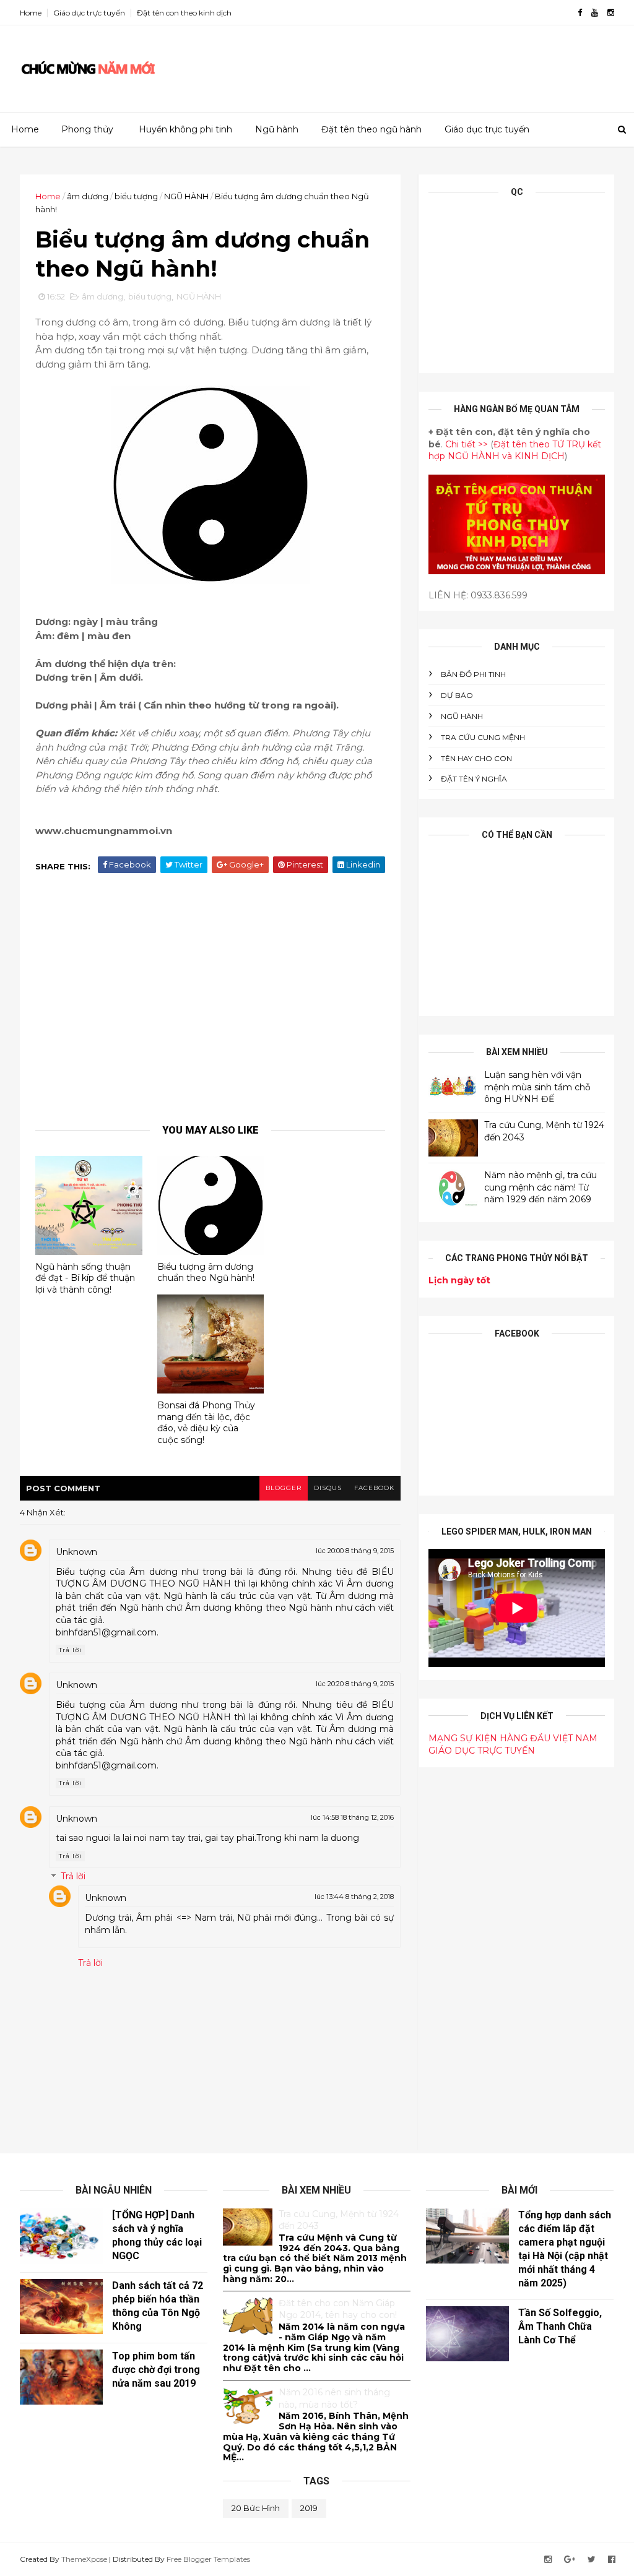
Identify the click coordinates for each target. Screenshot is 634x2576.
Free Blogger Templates (208, 2559)
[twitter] (592, 2560)
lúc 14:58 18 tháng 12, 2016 (352, 1817)
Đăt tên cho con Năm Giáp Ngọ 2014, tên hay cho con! (338, 2309)
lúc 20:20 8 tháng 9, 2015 (355, 1684)
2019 (309, 2508)
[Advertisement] (388, 64)
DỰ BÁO (457, 695)
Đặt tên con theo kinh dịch (184, 13)
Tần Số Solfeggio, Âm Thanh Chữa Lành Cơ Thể (560, 2326)
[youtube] (595, 13)
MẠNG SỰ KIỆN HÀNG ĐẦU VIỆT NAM (513, 1738)
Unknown (76, 1552)
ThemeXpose (84, 2559)
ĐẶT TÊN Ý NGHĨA (474, 779)
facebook (374, 1488)
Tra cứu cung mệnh (483, 737)
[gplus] (570, 2560)
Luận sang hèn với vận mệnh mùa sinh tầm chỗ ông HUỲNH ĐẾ (537, 1087)
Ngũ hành (277, 129)
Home (31, 13)
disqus (328, 1488)
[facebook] (580, 13)
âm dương (88, 196)
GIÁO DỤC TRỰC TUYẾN (482, 1751)
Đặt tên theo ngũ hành (371, 129)
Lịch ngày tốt (459, 1280)
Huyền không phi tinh (185, 129)
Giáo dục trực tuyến (89, 13)
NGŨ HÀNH (186, 196)
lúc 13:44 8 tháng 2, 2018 (354, 1897)
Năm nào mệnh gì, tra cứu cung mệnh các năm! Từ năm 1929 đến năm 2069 (541, 1187)
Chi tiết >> (467, 444)
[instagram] (611, 13)
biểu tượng (136, 196)
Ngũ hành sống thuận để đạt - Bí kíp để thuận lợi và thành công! (85, 1278)
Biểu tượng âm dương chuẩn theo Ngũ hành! (206, 1273)
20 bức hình (256, 2508)
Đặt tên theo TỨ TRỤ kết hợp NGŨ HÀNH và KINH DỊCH (515, 450)
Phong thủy (87, 129)
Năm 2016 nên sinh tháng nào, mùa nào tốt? (334, 2398)
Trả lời (70, 1650)
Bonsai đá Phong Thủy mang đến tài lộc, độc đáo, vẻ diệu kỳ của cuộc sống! (206, 1423)
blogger (284, 1488)
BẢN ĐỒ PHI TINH (473, 674)
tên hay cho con (476, 758)
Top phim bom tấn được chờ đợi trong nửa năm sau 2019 (156, 2370)
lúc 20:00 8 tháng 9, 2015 (355, 1551)
